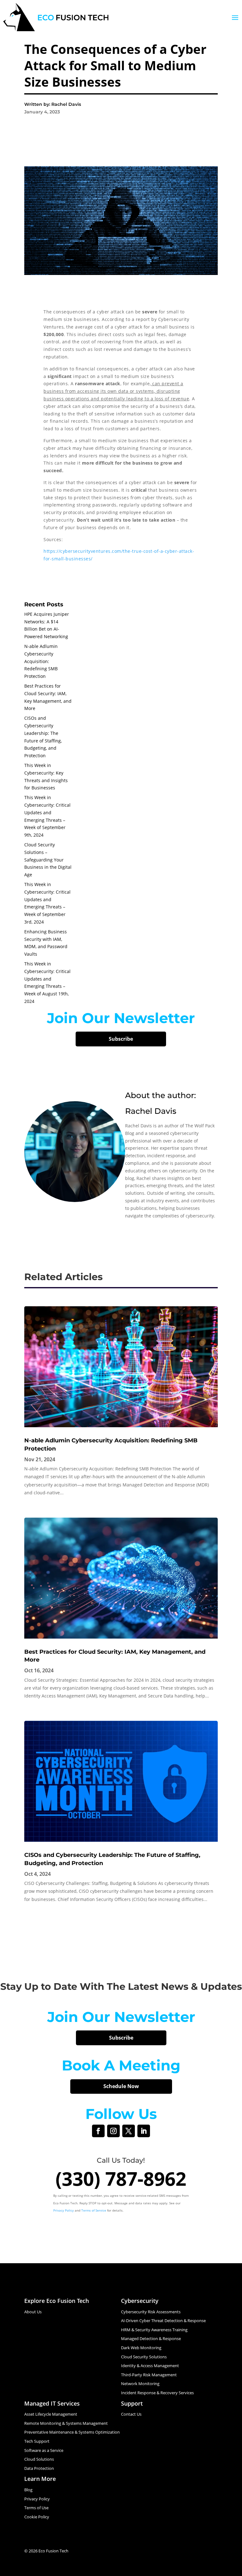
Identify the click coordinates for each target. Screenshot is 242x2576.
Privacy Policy (63, 2210)
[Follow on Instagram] (113, 2131)
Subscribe (121, 1039)
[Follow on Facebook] (98, 2131)
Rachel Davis (151, 1111)
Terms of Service (94, 2210)
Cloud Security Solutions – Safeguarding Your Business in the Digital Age (48, 860)
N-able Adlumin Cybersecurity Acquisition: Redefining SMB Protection (41, 661)
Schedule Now (121, 2086)
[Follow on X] (129, 2131)
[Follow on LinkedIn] (144, 2131)
